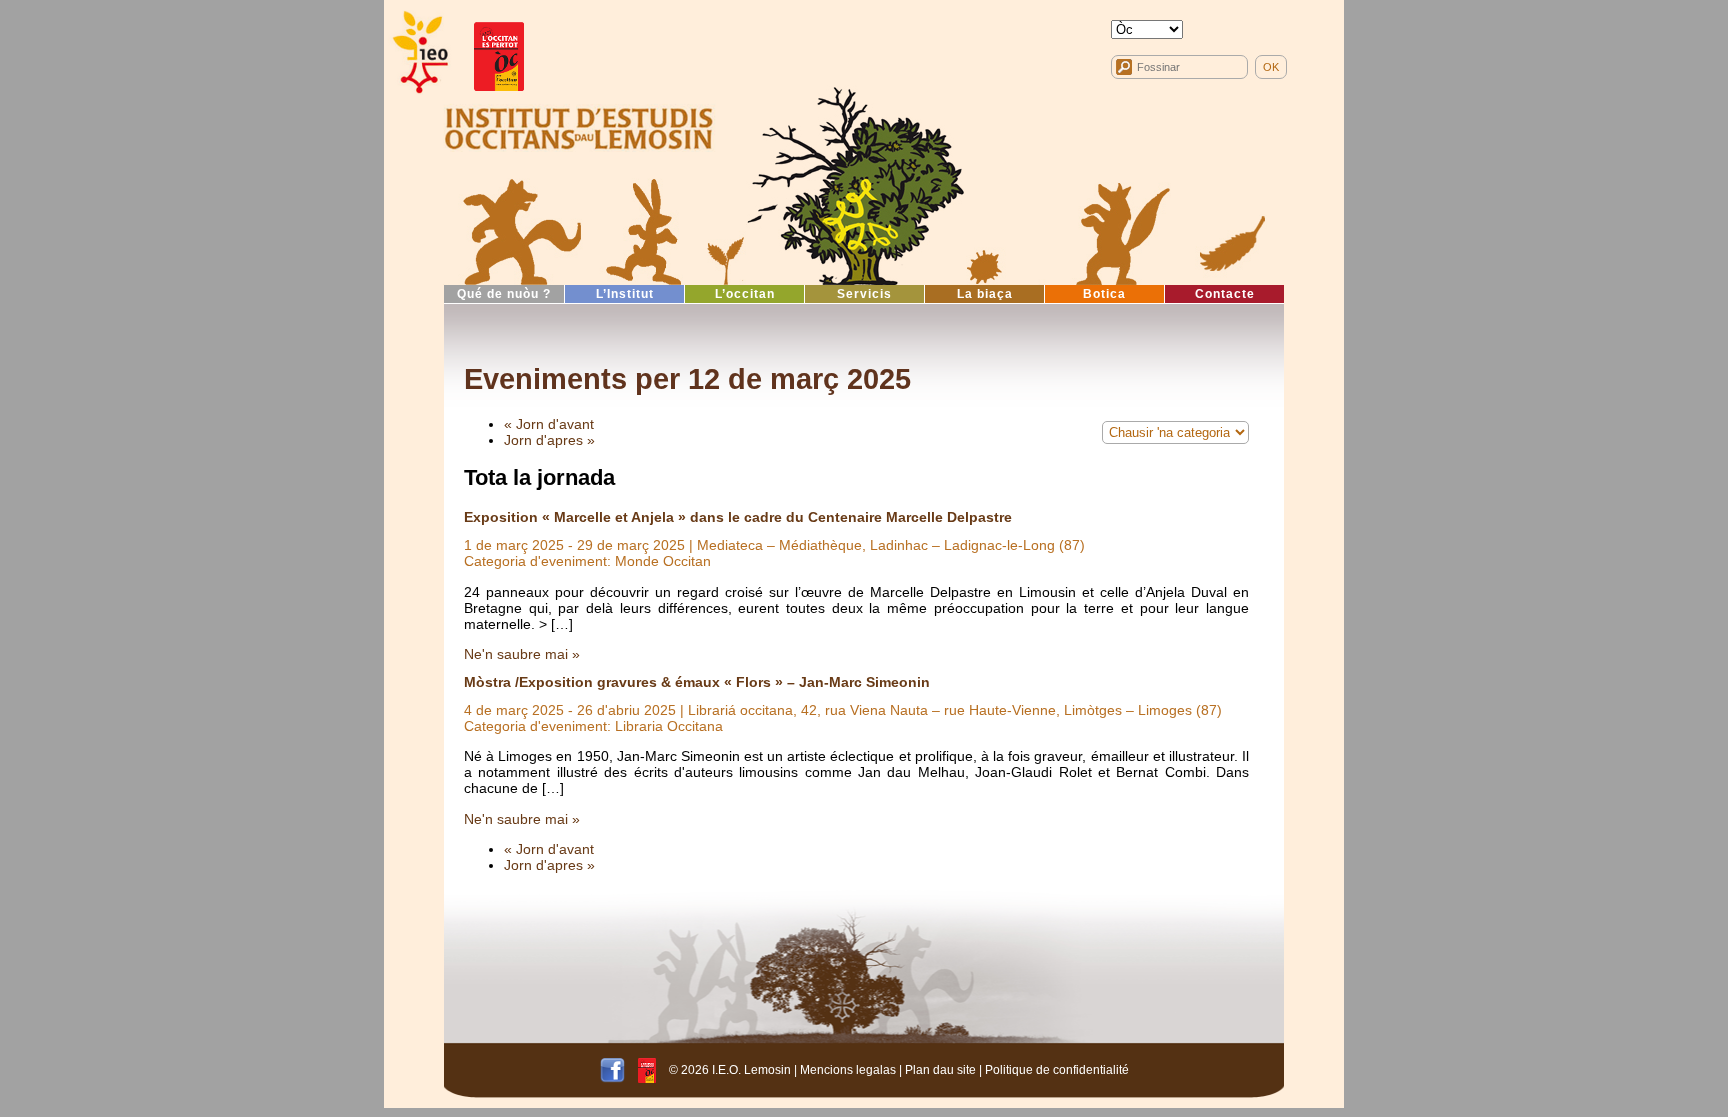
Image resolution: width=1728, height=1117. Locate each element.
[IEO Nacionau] (579, 126)
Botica (1104, 294)
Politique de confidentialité (1057, 1069)
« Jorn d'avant (549, 424)
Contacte (1225, 294)
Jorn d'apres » (549, 440)
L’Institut (625, 294)
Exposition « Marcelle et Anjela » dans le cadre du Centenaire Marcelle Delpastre (738, 517)
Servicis (864, 294)
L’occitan (745, 294)
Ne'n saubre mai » (522, 654)
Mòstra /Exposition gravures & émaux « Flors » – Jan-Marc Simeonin (697, 682)
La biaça (985, 294)
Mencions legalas (848, 1069)
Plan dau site (940, 1069)
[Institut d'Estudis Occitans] (419, 52)
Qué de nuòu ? (504, 294)
